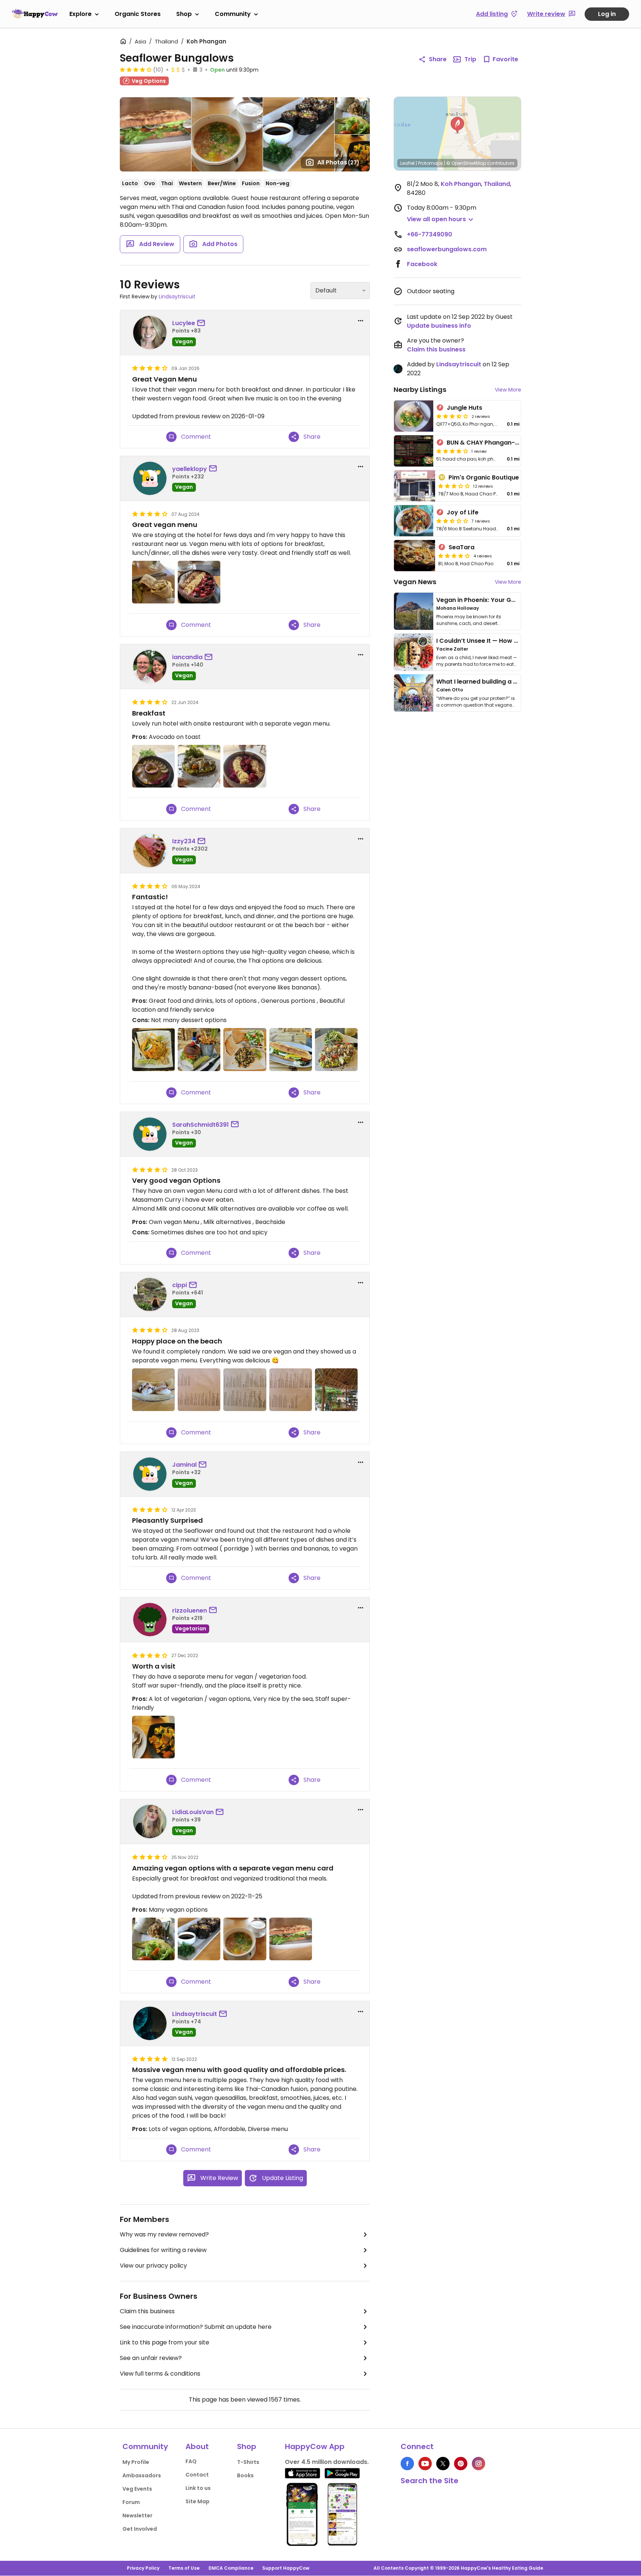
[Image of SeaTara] (415, 556)
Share (438, 59)
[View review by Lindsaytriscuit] (150, 2023)
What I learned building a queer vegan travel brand (514, 682)
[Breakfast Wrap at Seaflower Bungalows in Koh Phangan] (153, 1939)
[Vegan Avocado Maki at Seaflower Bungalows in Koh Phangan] (199, 1939)
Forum (131, 2502)
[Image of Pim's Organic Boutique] (415, 486)
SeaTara (461, 547)
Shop (184, 14)
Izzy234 (184, 841)
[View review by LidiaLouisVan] (150, 1821)
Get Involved (140, 2529)
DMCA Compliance (231, 2568)
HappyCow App (315, 2446)
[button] (457, 125)
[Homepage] (35, 14)
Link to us (198, 2488)
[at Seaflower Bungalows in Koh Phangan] (153, 582)
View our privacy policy (153, 2266)
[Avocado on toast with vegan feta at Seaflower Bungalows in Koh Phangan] (199, 766)
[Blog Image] (414, 611)
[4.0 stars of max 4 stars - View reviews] (136, 69)
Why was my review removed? (164, 2234)
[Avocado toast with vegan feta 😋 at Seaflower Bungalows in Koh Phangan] (336, 1049)
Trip (470, 59)
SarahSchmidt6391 (200, 1125)
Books (245, 2475)
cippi (180, 1285)
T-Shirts (248, 2462)
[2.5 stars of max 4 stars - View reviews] (452, 521)
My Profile (136, 2462)
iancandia (187, 657)
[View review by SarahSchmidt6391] (150, 1134)
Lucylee (184, 323)
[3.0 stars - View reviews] (454, 486)
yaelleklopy (190, 469)
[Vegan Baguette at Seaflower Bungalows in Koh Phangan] (291, 1939)
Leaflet (407, 163)
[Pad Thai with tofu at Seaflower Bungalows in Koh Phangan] (153, 1049)
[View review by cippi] (150, 1294)
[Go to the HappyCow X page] (443, 2464)
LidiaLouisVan (193, 1812)
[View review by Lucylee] (150, 333)
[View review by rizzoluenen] (150, 1620)
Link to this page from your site (165, 2342)
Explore (80, 14)
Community (233, 14)
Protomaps (430, 163)
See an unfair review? (151, 2358)
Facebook (422, 264)
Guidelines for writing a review (163, 2250)
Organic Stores (138, 14)
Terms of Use (184, 2568)
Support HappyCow (286, 2568)
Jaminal (184, 1465)
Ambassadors (142, 2475)
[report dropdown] (361, 321)
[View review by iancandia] (150, 667)
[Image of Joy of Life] (414, 521)
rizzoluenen (190, 1611)
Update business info (439, 326)
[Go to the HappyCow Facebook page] (407, 2464)
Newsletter (137, 2516)
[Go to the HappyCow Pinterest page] (461, 2464)
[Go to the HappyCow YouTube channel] (425, 2464)
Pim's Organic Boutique (484, 477)
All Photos (338, 162)
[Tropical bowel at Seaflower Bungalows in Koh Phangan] (153, 766)
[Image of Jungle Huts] (414, 416)
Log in (607, 14)
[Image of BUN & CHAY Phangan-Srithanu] (414, 451)
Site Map (198, 2501)
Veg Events (137, 2489)
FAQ (191, 2461)
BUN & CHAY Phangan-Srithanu (494, 443)
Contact (197, 2475)
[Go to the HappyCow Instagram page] (479, 2464)
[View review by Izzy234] (150, 851)
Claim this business (147, 2311)
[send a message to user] (203, 323)
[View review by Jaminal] (150, 1474)
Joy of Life (463, 512)
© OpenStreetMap (466, 163)
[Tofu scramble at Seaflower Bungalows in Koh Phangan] (245, 1049)
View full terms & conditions (160, 2374)
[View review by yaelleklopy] (150, 478)
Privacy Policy (143, 2568)
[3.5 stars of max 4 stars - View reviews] (452, 416)
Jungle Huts (464, 408)
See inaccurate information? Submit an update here (196, 2327)
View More (508, 390)
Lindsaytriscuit (177, 297)
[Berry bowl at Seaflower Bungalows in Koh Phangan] (245, 766)
